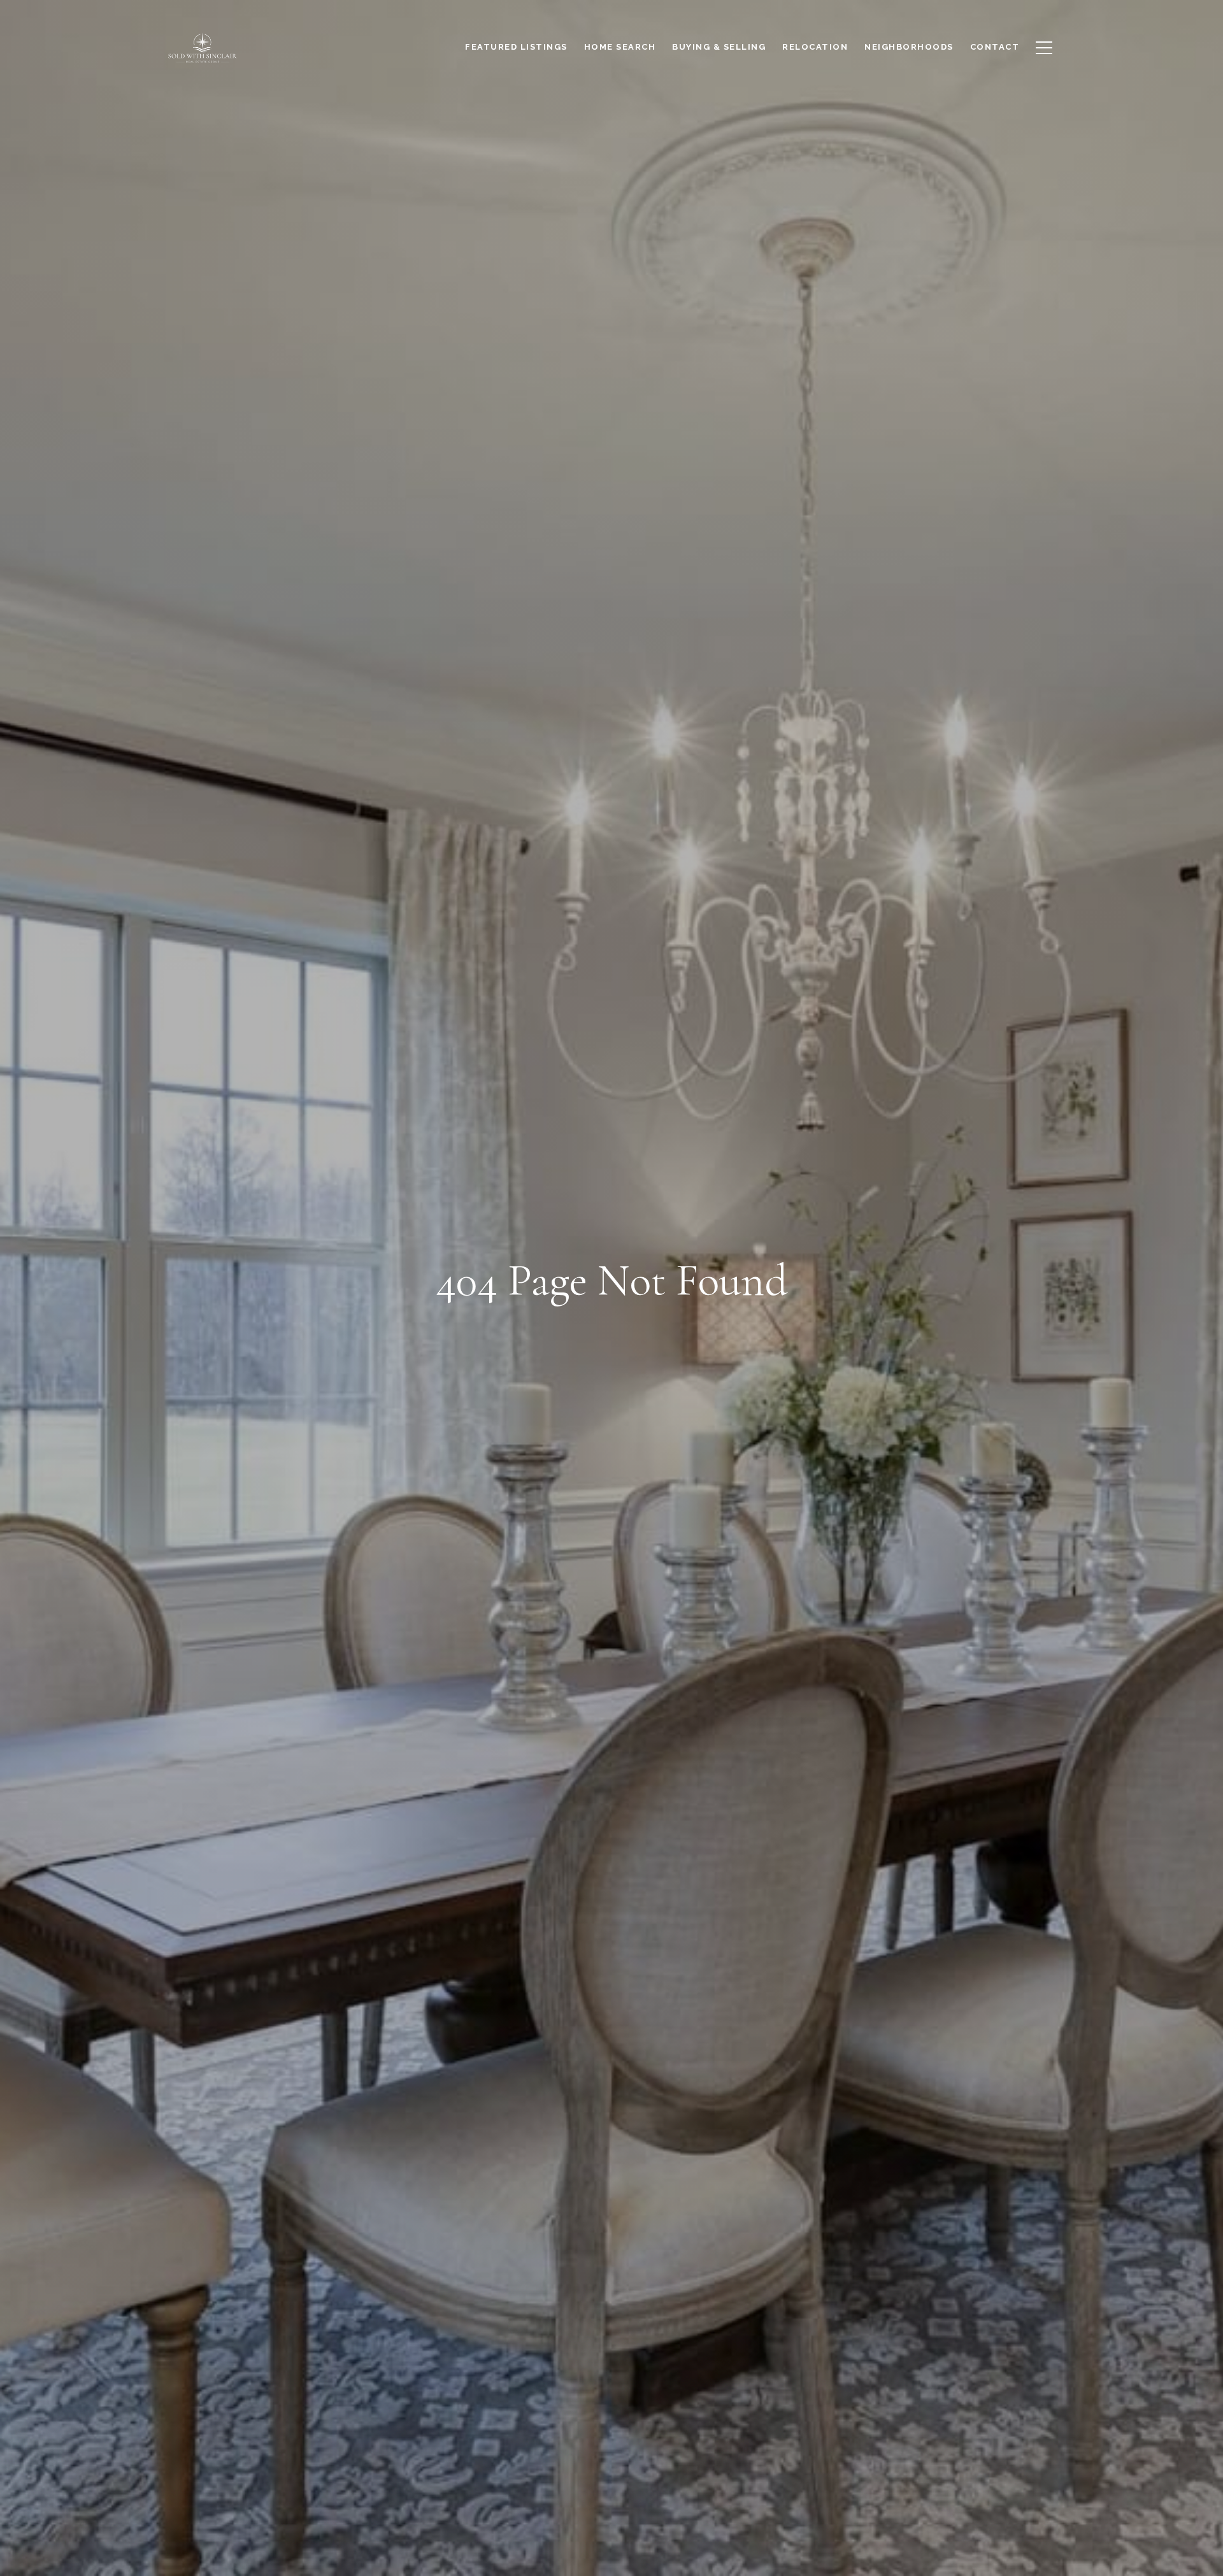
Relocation (815, 47)
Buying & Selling (719, 47)
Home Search (620, 47)
